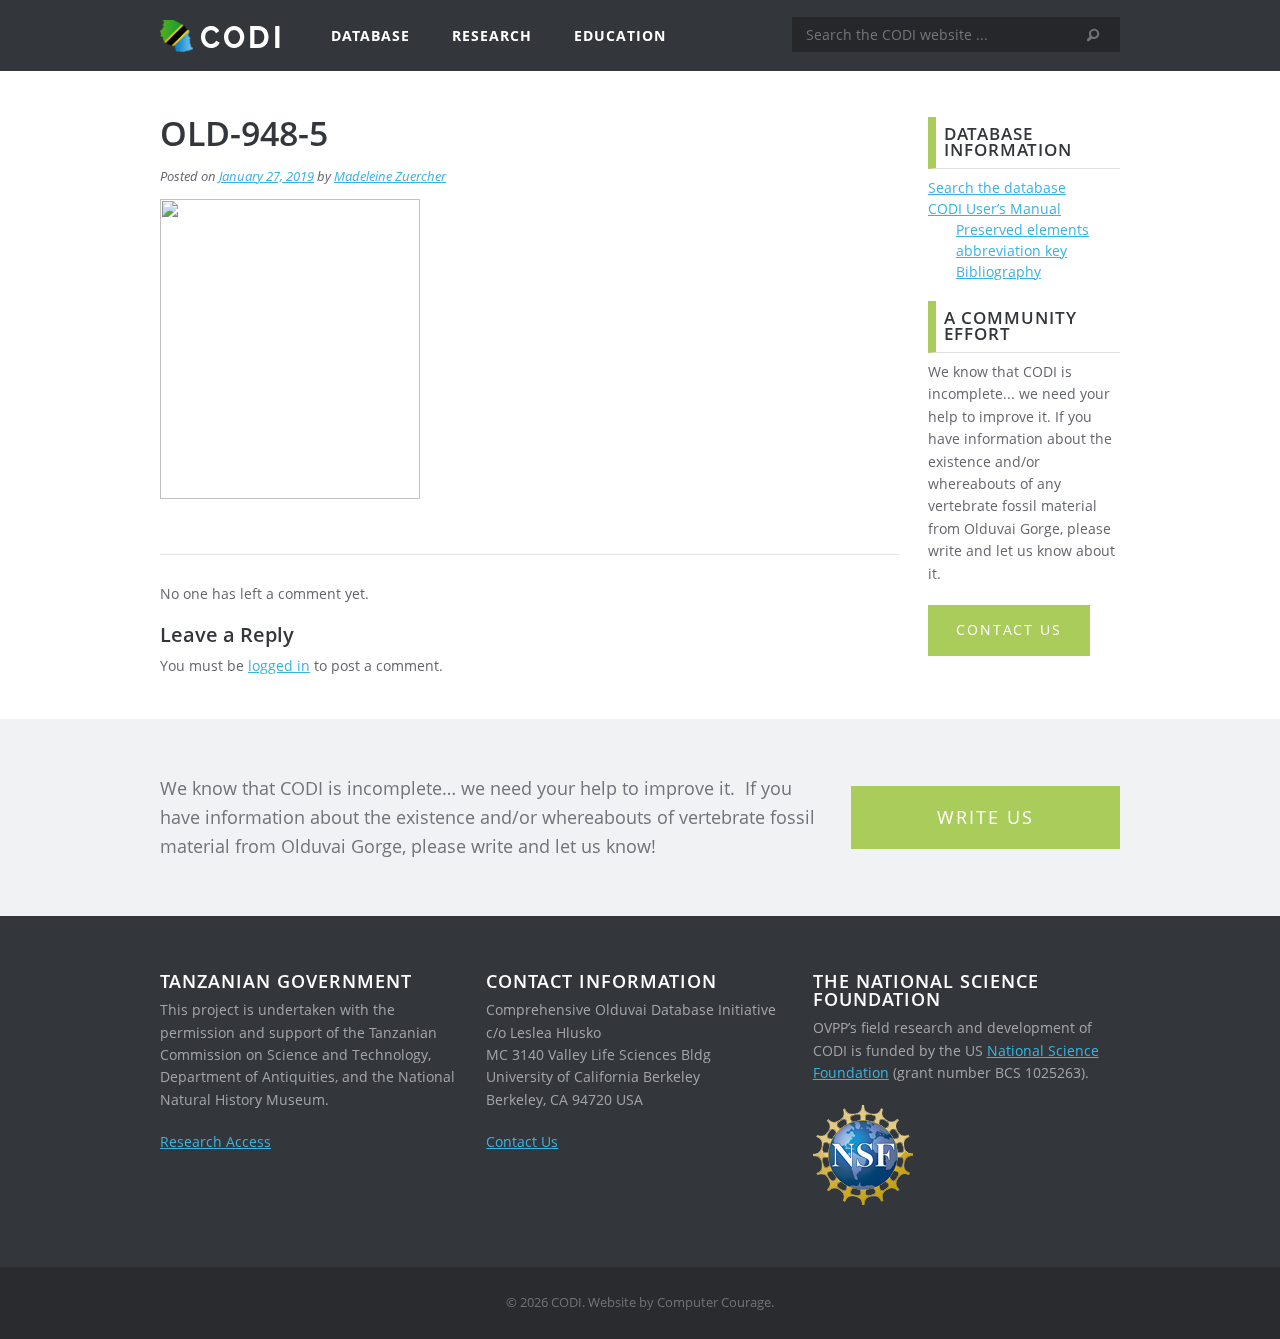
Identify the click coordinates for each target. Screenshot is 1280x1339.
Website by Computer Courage (679, 1302)
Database (370, 35)
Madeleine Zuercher (390, 176)
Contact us (1009, 629)
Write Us (985, 817)
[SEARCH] (1100, 35)
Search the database (997, 187)
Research (492, 35)
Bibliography (998, 271)
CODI (242, 36)
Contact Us (522, 1141)
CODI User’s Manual (994, 208)
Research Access (215, 1141)
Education (620, 35)
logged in (279, 665)
